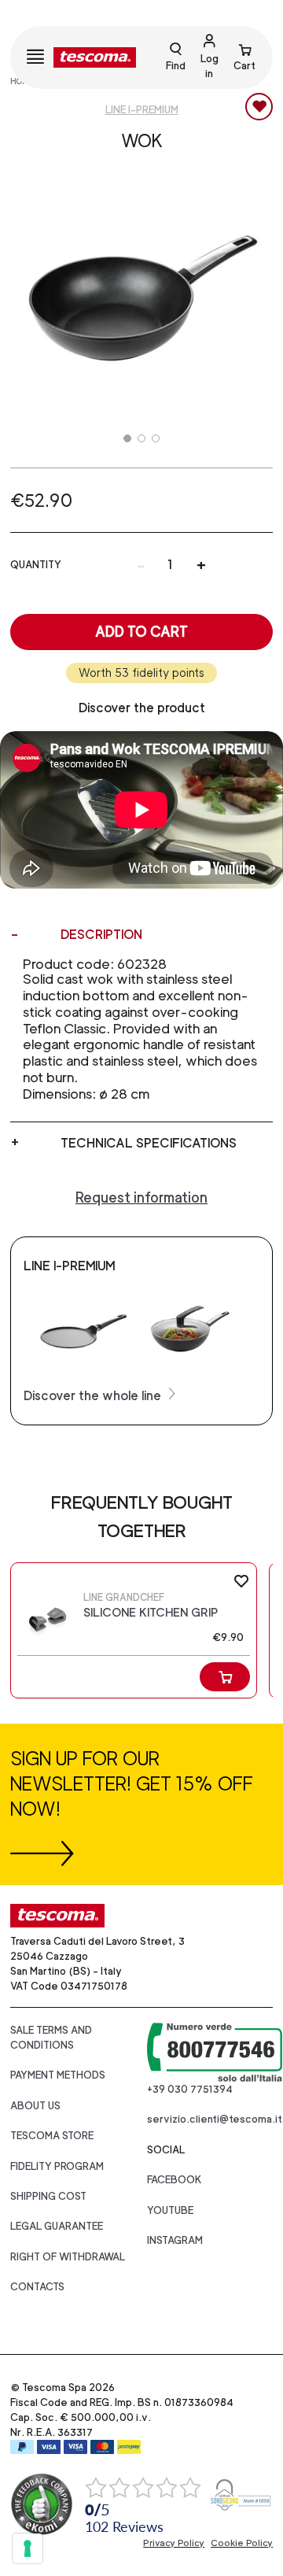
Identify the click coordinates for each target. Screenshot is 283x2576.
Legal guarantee (57, 2226)
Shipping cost (48, 2196)
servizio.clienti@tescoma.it (215, 2119)
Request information (141, 1197)
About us (35, 2106)
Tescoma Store (52, 2136)
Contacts (37, 2287)
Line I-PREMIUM (142, 110)
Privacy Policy (174, 2543)
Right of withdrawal (68, 2257)
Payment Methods (58, 2075)
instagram (175, 2240)
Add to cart (141, 632)
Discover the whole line (94, 1396)
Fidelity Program (57, 2166)
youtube (170, 2210)
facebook (175, 2180)
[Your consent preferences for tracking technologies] (28, 2548)
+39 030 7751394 (190, 2089)
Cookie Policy (242, 2543)
